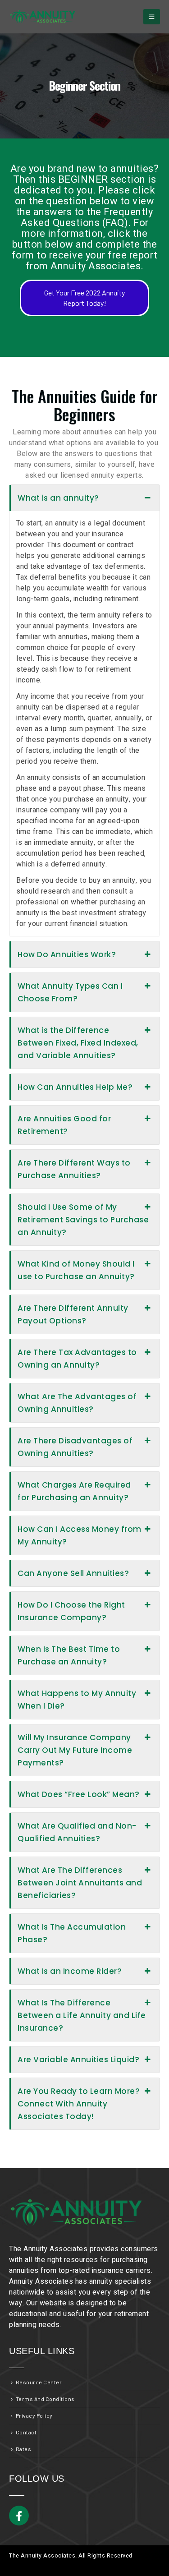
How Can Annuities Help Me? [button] (75, 1087)
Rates (24, 2449)
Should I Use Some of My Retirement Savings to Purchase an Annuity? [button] (83, 1220)
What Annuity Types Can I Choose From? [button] (70, 992)
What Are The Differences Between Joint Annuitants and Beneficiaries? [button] (80, 1883)
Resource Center (39, 2382)
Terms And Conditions (45, 2399)
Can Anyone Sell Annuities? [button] (73, 1573)
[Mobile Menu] (152, 17)
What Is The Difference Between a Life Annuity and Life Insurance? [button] (82, 2015)
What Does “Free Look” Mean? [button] (79, 1794)
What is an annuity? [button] (58, 498)
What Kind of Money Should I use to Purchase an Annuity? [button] (76, 1270)
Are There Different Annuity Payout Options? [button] (73, 1314)
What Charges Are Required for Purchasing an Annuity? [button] (74, 1491)
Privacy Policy (34, 2415)
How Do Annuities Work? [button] (67, 954)
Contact (26, 2432)
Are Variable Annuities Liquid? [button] (78, 2060)
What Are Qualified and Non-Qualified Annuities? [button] (77, 1832)
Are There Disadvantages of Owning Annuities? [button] (75, 1447)
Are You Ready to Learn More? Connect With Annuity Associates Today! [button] (79, 2104)
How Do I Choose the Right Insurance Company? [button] (71, 1611)
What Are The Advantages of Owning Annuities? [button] (77, 1403)
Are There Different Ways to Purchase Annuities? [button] (74, 1169)
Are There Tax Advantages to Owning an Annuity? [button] (77, 1359)
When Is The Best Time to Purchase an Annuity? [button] (69, 1655)
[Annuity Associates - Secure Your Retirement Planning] (43, 17)
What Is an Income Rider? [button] (70, 1971)
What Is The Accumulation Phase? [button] (72, 1933)
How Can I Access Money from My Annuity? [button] (80, 1535)
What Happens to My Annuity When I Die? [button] (77, 1700)
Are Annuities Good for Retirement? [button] (64, 1125)
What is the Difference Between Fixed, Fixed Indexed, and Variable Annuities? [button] (78, 1043)
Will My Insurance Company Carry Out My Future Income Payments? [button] (75, 1750)
